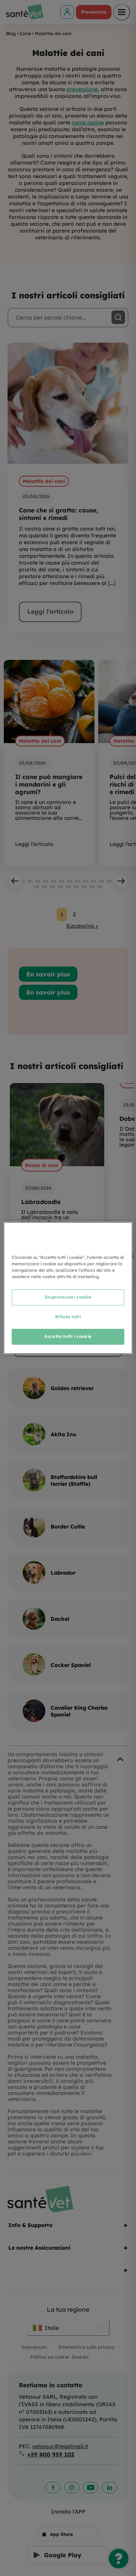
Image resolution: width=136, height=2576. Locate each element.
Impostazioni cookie (68, 1297)
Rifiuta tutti (68, 1317)
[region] (68, 1288)
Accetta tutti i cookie (68, 1336)
